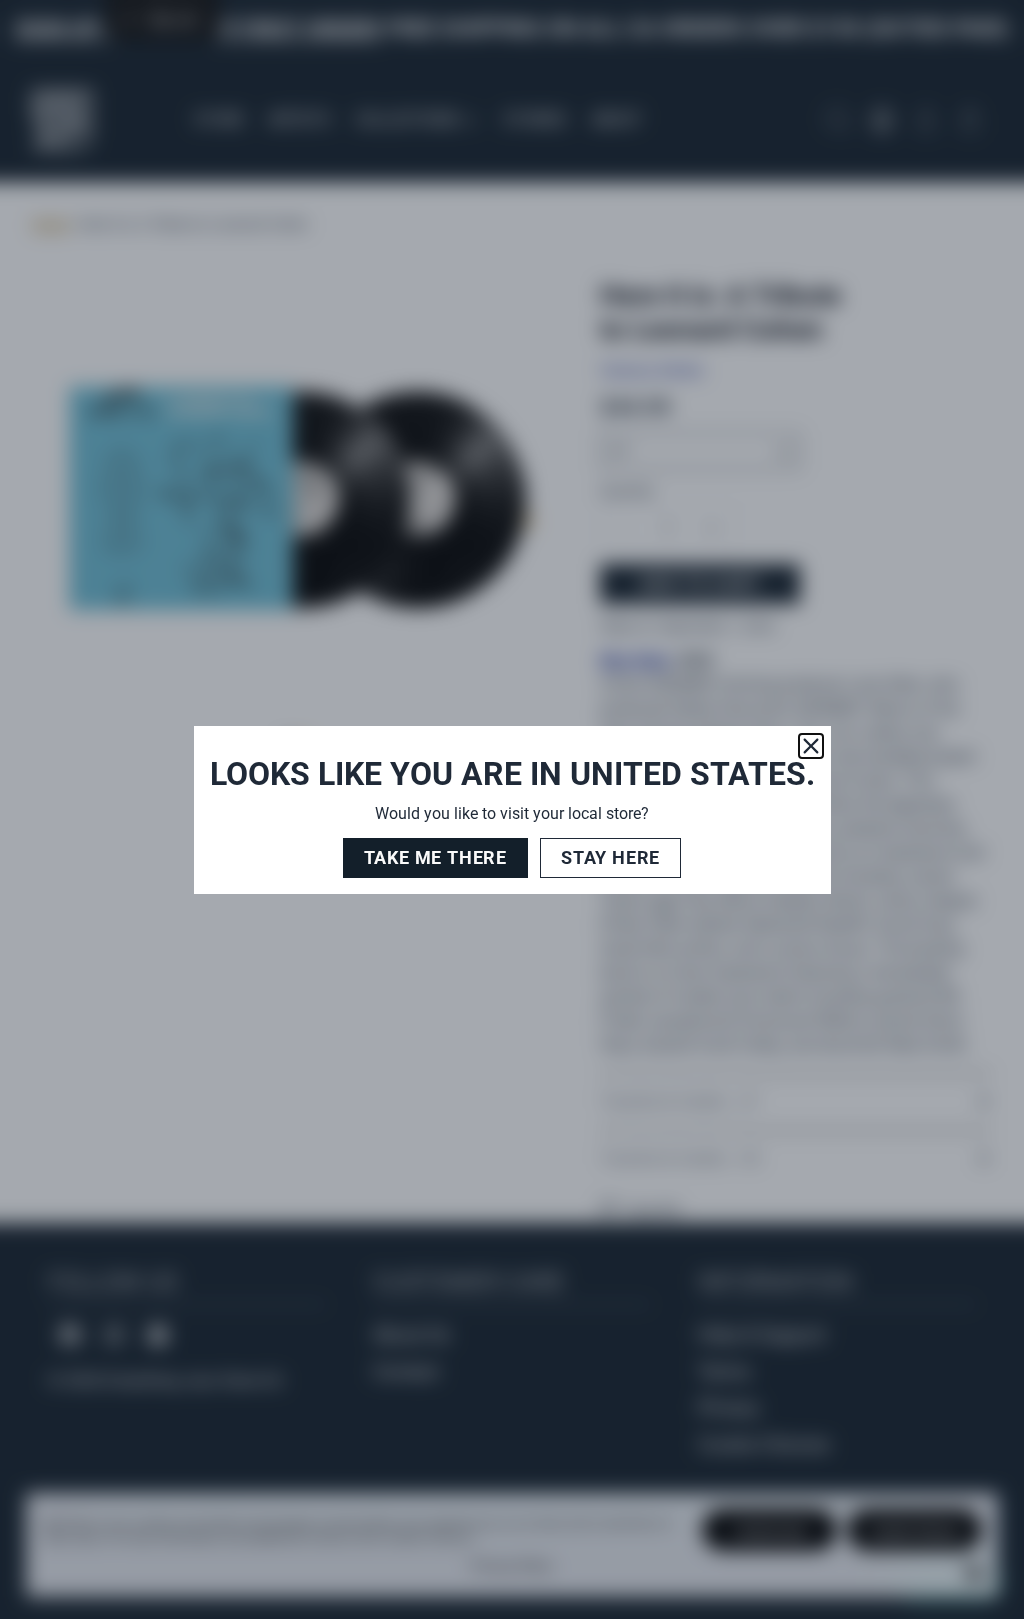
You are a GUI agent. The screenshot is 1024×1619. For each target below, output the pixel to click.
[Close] (811, 746)
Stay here (610, 857)
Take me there (435, 857)
